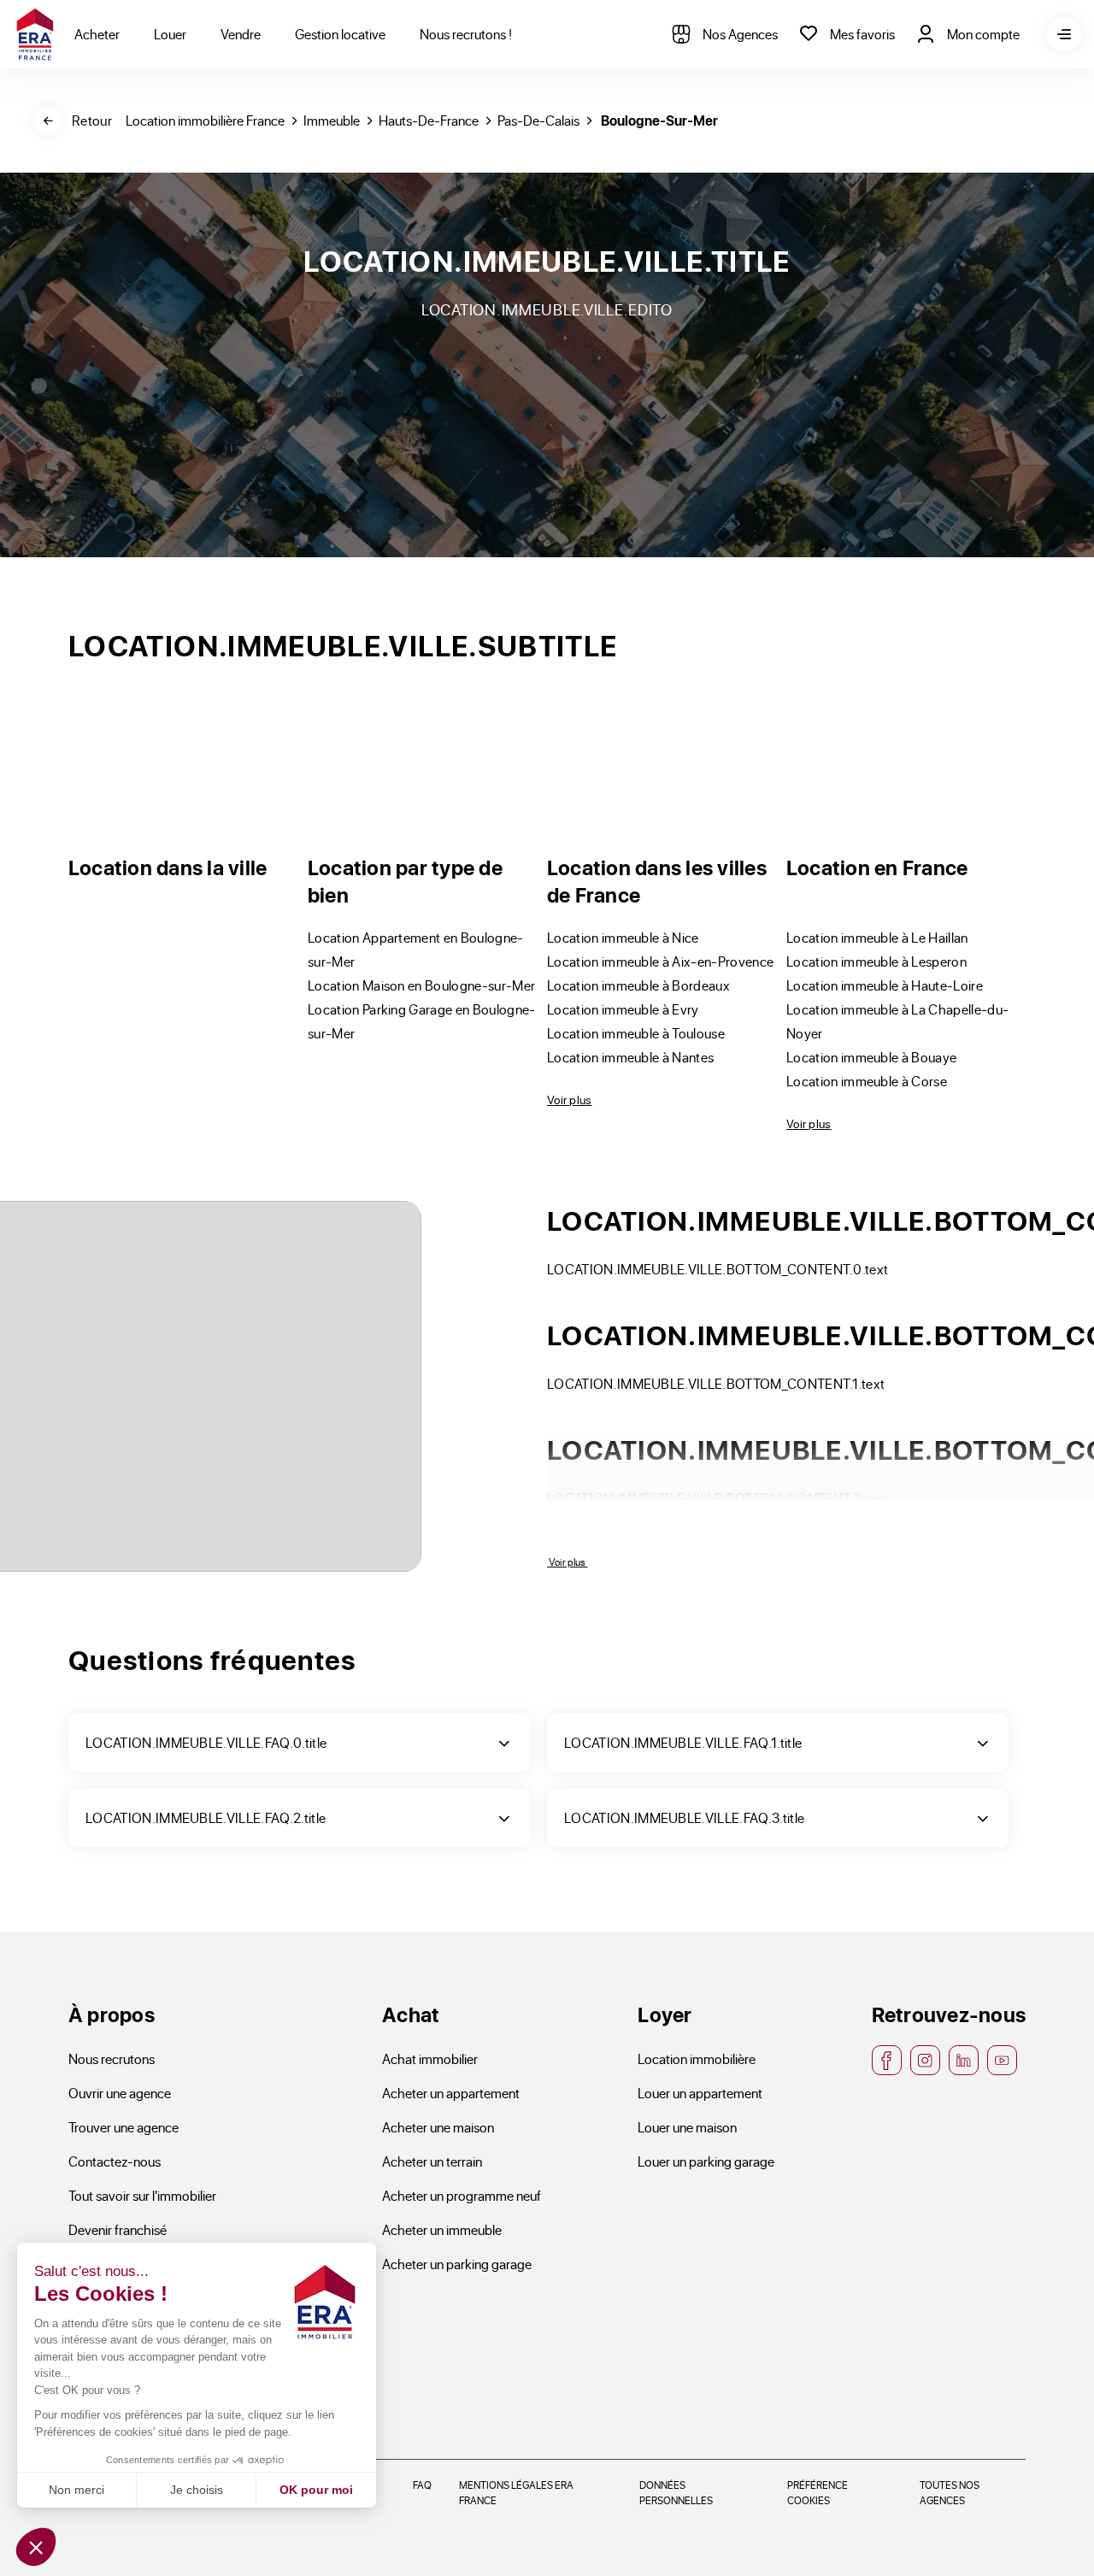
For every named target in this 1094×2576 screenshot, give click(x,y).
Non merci (76, 2490)
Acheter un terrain (432, 2161)
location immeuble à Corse (867, 1081)
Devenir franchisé (118, 2229)
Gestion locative (340, 34)
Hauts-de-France (429, 120)
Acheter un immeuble (442, 2229)
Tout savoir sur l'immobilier (142, 2195)
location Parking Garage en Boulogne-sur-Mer (422, 1021)
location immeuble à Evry (623, 1009)
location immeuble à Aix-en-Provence (660, 961)
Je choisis (197, 2490)
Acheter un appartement (451, 2093)
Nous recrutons (112, 2058)
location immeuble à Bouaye (871, 1057)
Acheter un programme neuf (462, 2195)
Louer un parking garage (706, 2161)
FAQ (422, 2485)
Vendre (241, 34)
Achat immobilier (430, 2058)
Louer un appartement (700, 2093)
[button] (36, 2547)
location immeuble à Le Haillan (877, 937)
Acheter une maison (438, 2127)
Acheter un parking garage (457, 2264)
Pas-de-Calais (538, 120)
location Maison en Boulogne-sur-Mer (421, 985)
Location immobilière (697, 2058)
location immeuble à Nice (623, 937)
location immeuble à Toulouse (636, 1033)
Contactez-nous (115, 2161)
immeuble (332, 120)
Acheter (97, 34)
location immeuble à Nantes (630, 1057)
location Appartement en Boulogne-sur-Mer (416, 949)
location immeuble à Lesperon (876, 961)
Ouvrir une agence (120, 2093)
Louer (170, 34)
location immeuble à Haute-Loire (885, 985)
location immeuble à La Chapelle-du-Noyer (897, 1021)
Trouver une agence (124, 2127)
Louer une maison (687, 2127)
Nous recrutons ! (466, 34)
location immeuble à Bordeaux (638, 985)
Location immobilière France (205, 120)
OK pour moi (316, 2490)
